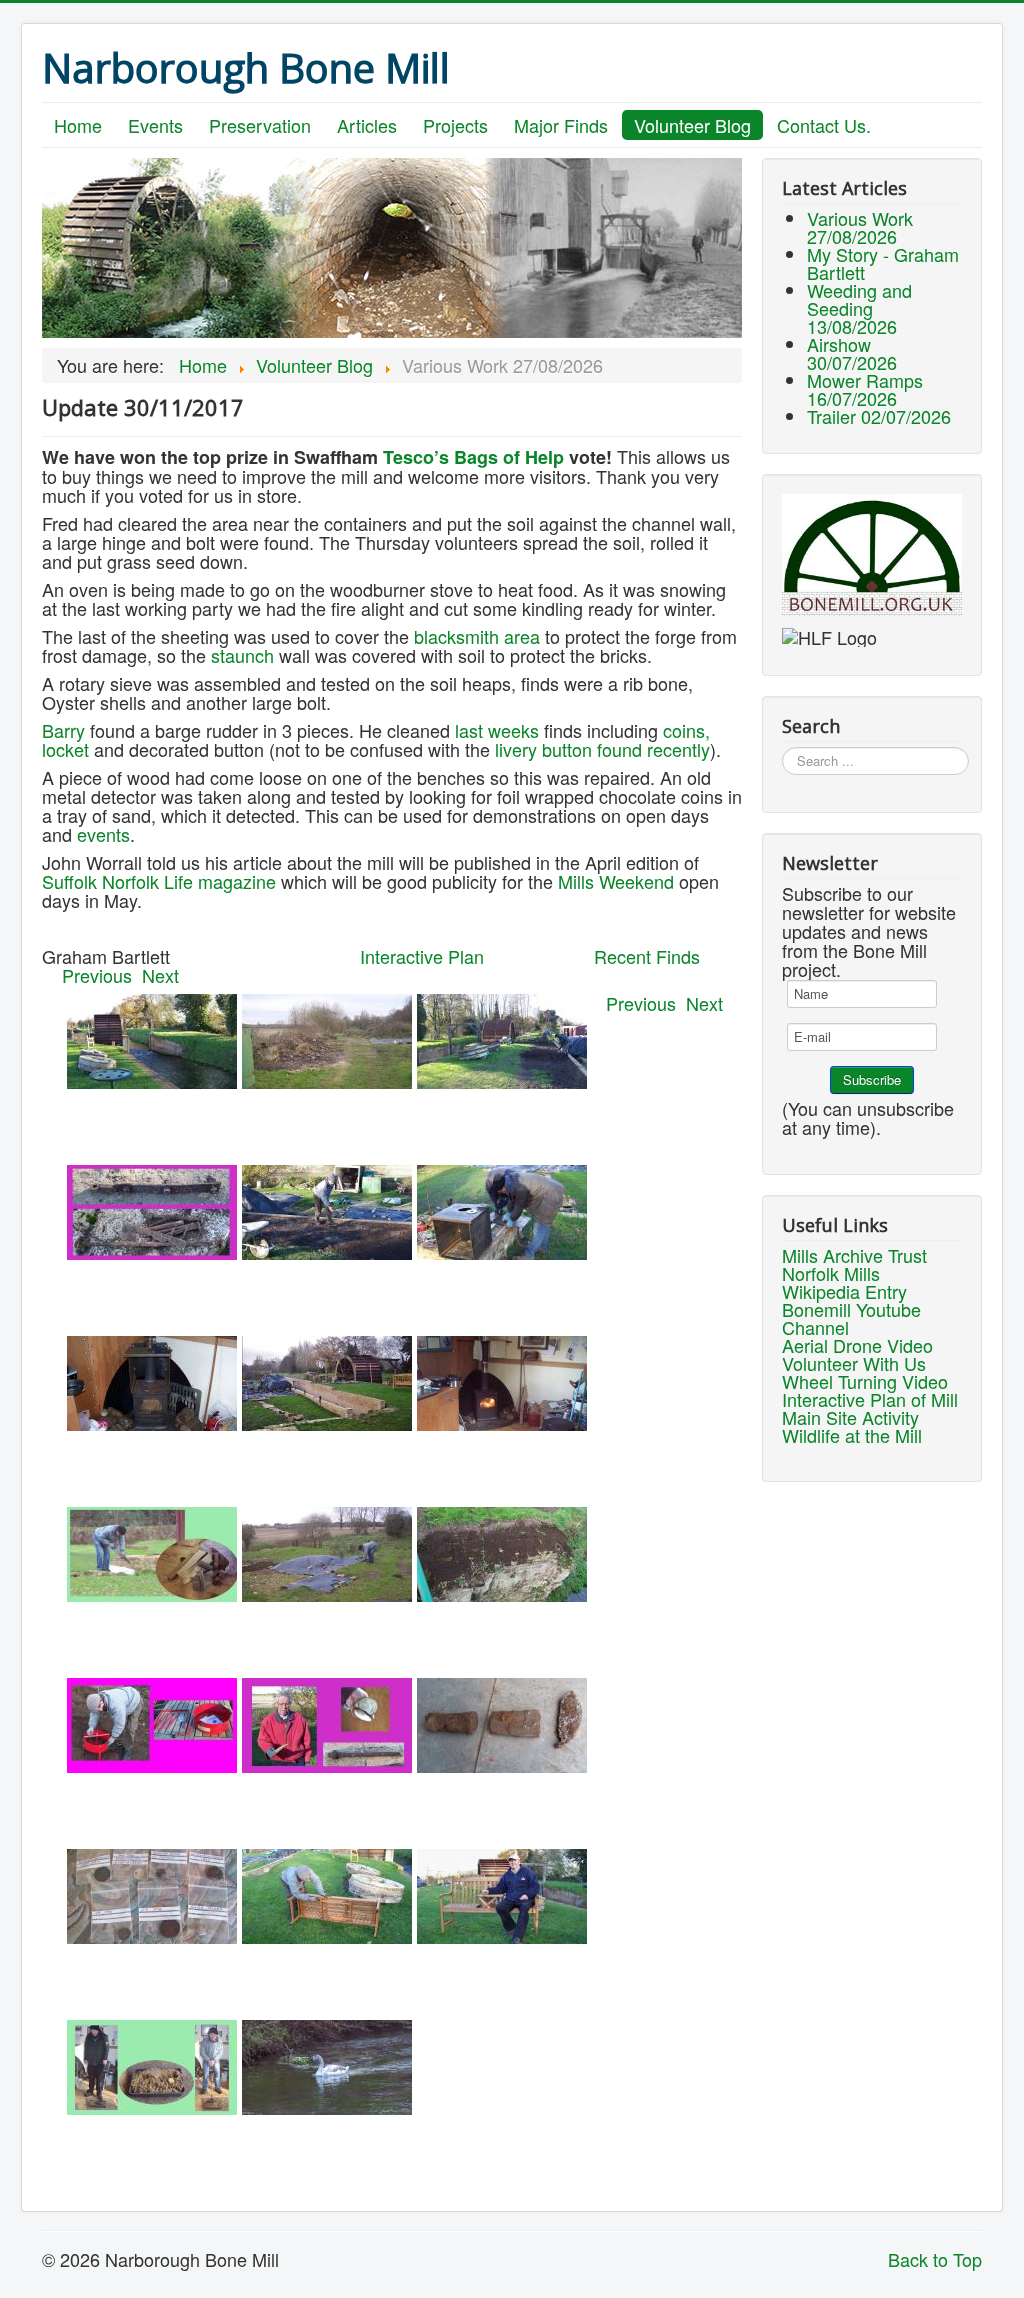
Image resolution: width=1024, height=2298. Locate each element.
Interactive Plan (422, 956)
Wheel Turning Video (865, 1381)
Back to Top (935, 2259)
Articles (367, 125)
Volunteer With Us (854, 1363)
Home (78, 125)
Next (160, 975)
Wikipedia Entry (844, 1291)
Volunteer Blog (692, 125)
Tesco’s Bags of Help (476, 457)
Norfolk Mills (831, 1273)
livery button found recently (602, 749)
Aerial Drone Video (857, 1345)
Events (155, 125)
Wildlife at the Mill (852, 1435)
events (103, 834)
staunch (242, 655)
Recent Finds (647, 956)
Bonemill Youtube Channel (851, 1318)
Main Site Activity (850, 1417)
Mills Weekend (616, 881)
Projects (455, 125)
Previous (102, 975)
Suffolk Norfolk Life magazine (159, 881)
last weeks (497, 730)
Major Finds (561, 125)
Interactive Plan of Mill (870, 1399)
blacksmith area (477, 636)
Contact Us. (824, 125)
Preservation (260, 125)
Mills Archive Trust (854, 1255)
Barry (63, 730)
